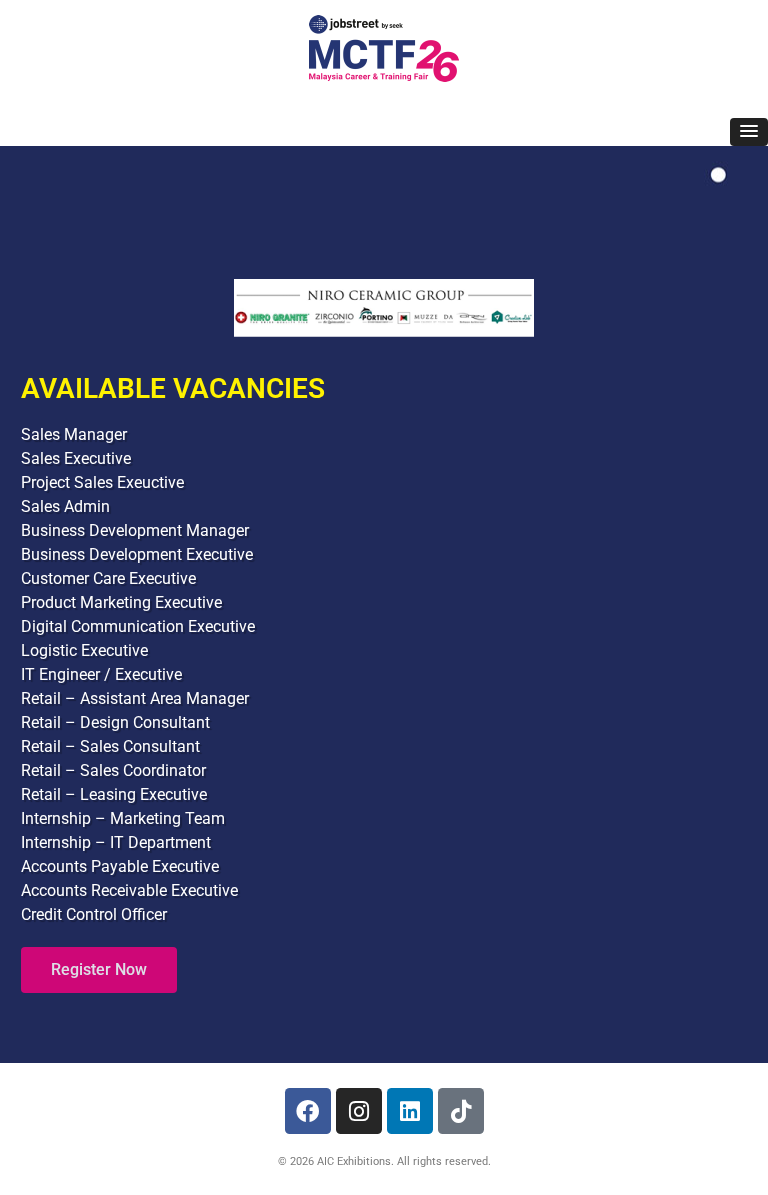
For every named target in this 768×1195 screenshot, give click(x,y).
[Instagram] (359, 1111)
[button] (749, 132)
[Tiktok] (461, 1111)
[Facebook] (308, 1111)
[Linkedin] (410, 1111)
